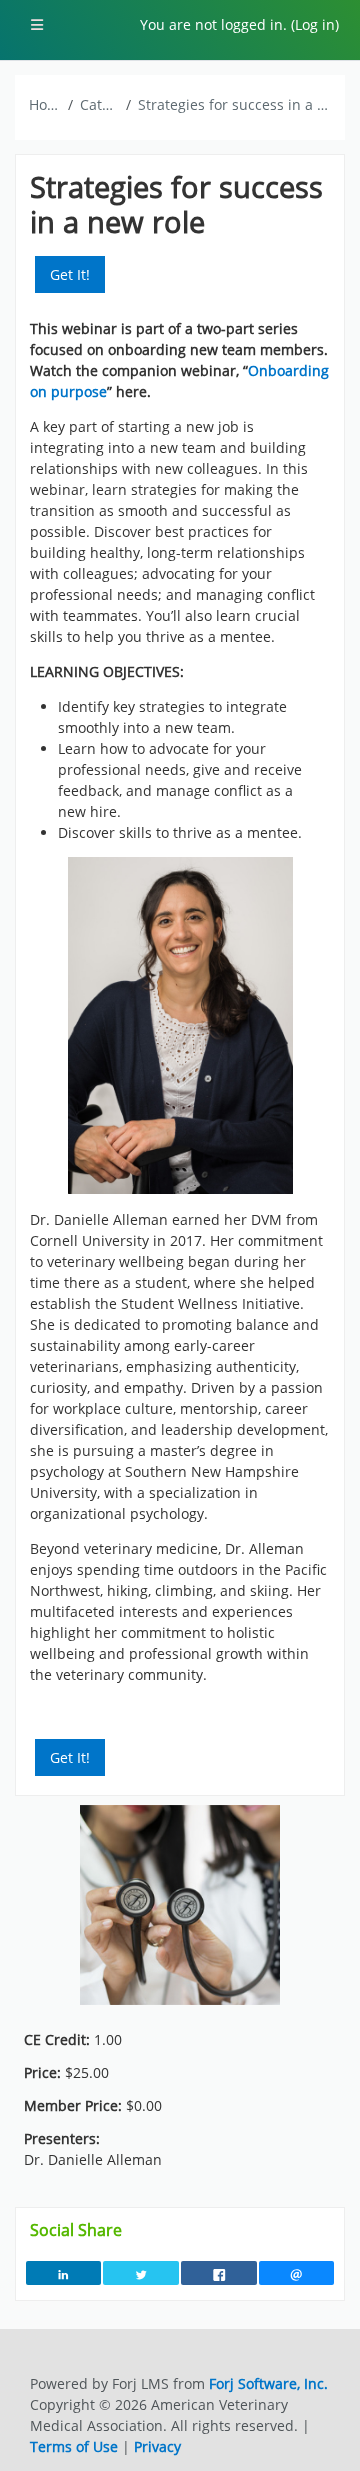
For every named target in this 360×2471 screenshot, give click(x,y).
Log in (315, 24)
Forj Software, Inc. (268, 2383)
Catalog (99, 104)
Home (45, 104)
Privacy (157, 2446)
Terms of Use (74, 2446)
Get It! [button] (70, 274)
